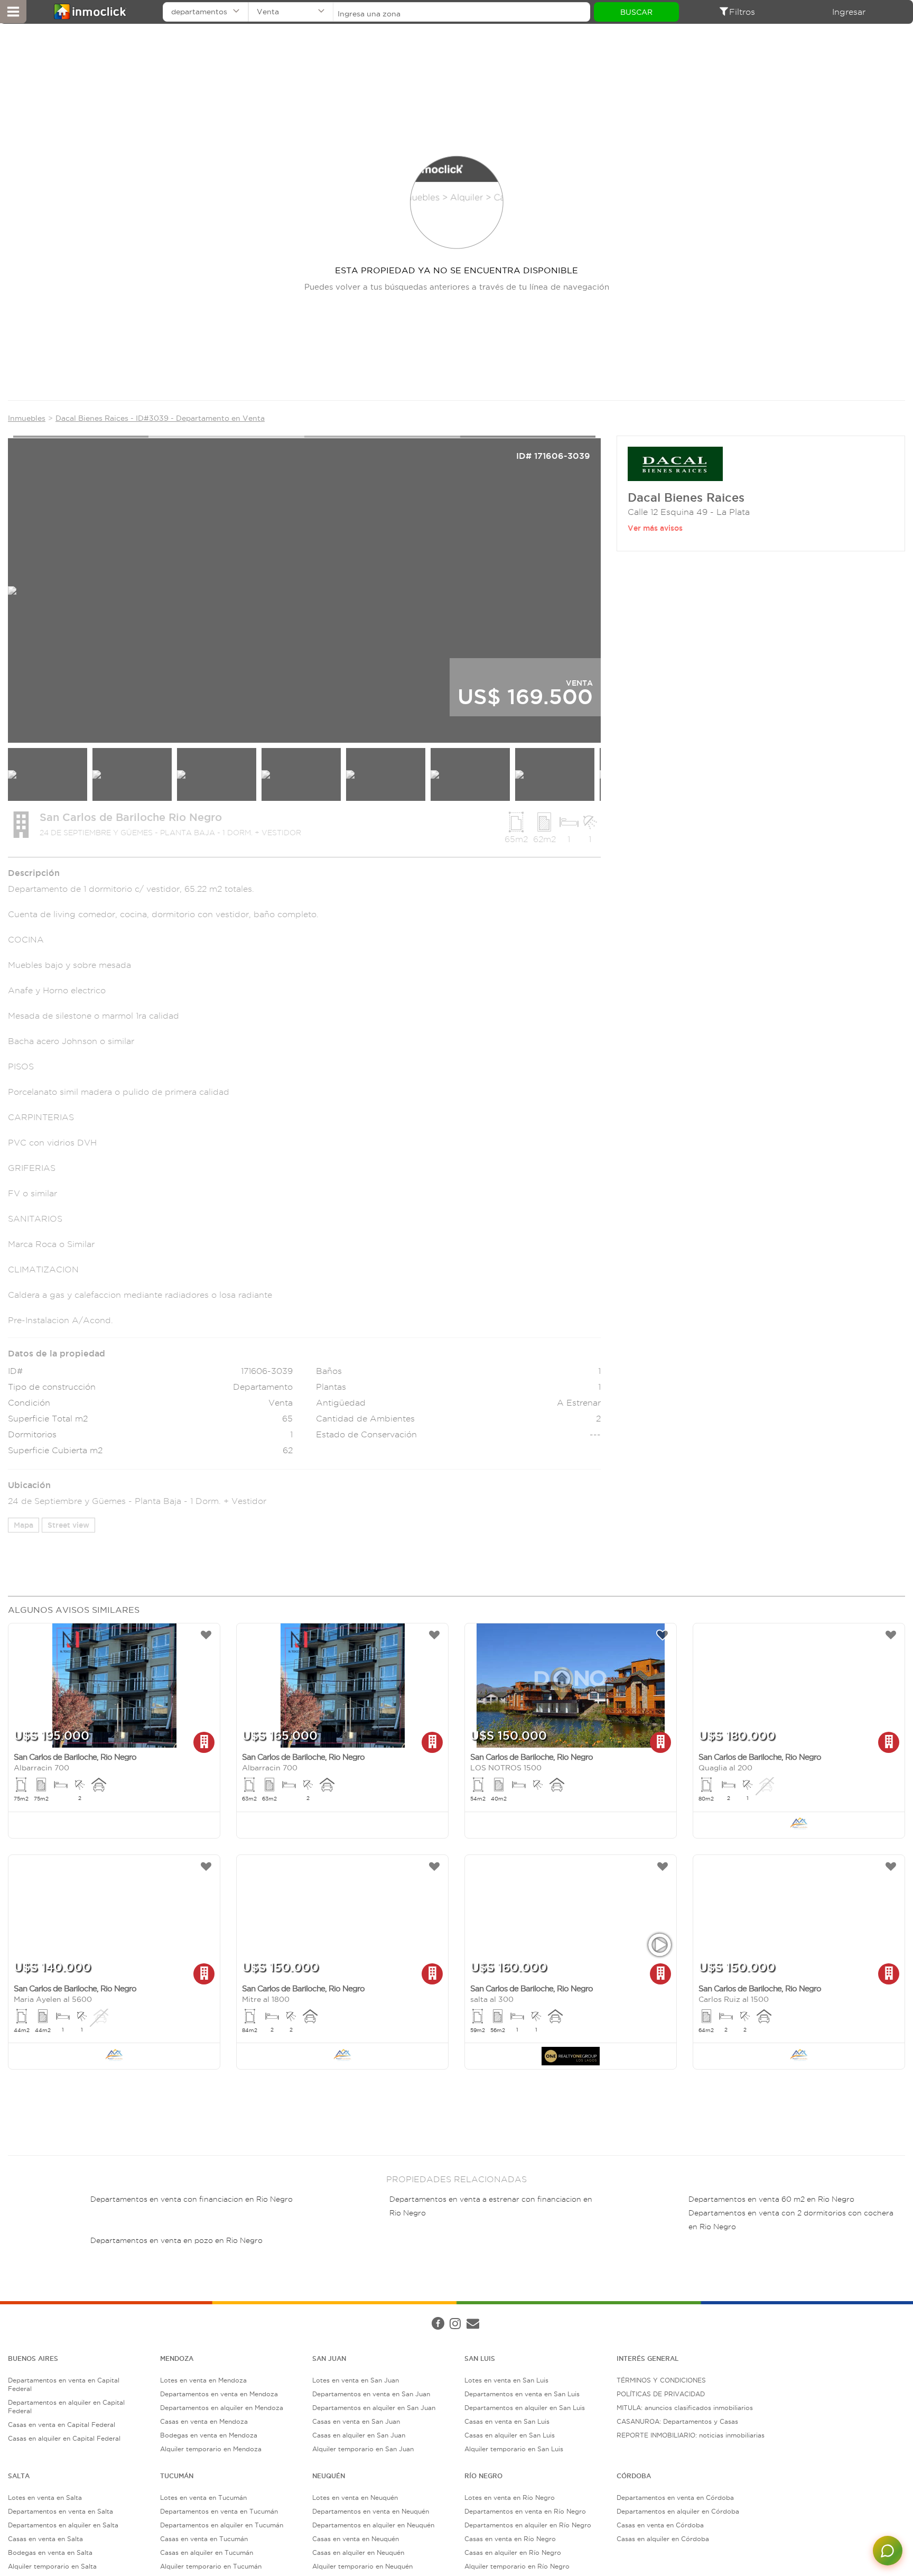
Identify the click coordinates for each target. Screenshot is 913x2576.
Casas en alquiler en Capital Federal (64, 2438)
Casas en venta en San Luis (507, 2421)
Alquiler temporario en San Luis (514, 2449)
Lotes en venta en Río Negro (510, 2497)
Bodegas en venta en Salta (50, 2552)
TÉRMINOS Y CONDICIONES (661, 2380)
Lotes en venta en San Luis (506, 2380)
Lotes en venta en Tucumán (203, 2497)
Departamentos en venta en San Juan (371, 2394)
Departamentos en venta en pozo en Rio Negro (176, 2241)
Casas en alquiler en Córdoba (663, 2539)
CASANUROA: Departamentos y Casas (677, 2421)
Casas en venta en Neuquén (356, 2539)
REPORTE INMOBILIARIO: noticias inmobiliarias (691, 2435)
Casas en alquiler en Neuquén (358, 2552)
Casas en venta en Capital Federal (62, 2425)
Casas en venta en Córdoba (660, 2525)
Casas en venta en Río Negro (510, 2539)
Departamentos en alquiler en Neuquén (373, 2525)
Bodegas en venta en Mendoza (209, 2435)
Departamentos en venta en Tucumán (219, 2511)
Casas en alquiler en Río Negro (513, 2552)
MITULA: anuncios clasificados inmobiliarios (685, 2408)
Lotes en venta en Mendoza (203, 2380)
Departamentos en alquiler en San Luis (525, 2408)
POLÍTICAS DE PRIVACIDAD (661, 2394)
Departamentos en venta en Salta (60, 2511)
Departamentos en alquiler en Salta (63, 2525)
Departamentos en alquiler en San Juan (374, 2408)
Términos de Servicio (261, 2313)
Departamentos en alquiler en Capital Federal (66, 2407)
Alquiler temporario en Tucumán (211, 2566)
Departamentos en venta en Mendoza (219, 2394)
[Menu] (13, 12)
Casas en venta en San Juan (356, 2421)
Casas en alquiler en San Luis (510, 2435)
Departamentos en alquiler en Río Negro (528, 2525)
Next (621, 587)
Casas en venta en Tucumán (204, 2539)
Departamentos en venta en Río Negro (525, 2511)
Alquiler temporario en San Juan (363, 2449)
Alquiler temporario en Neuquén (362, 2566)
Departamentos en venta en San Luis (522, 2394)
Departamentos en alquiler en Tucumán (222, 2525)
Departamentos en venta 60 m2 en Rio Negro (771, 2199)
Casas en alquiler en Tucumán (207, 2552)
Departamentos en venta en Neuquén (371, 2511)
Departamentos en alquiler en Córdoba (678, 2511)
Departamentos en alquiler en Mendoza (222, 2408)
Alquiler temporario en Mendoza (211, 2449)
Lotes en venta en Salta (45, 2497)
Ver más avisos (655, 528)
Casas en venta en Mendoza (204, 2421)
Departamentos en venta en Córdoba (675, 2497)
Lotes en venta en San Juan (356, 2380)
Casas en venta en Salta (45, 2539)
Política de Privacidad (186, 2313)
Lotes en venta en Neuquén (355, 2497)
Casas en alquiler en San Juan (359, 2435)
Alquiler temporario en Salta (52, 2566)
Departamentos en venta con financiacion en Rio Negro (192, 2199)
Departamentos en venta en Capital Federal (64, 2384)
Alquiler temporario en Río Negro (517, 2566)
